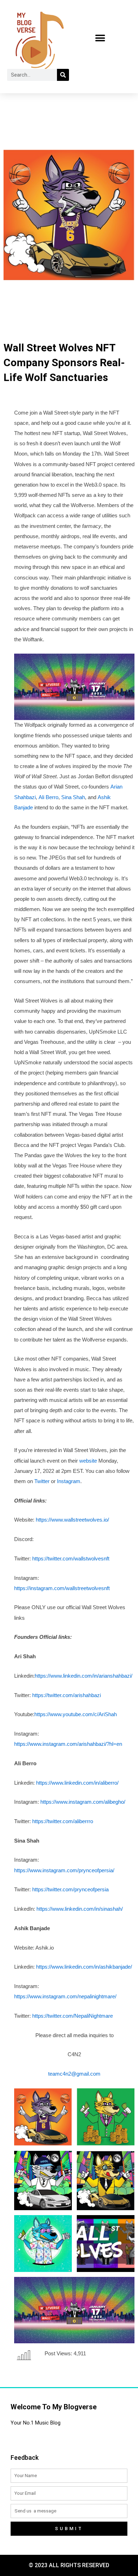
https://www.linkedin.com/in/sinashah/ (80, 1909)
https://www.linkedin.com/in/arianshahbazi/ (84, 1676)
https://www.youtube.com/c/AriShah (76, 1714)
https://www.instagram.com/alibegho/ (83, 1802)
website (88, 1461)
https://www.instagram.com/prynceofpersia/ (64, 1870)
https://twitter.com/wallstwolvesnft (70, 1559)
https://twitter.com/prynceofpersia (70, 1890)
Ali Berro (48, 797)
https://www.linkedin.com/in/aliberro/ (77, 1783)
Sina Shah (73, 797)
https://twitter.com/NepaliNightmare (73, 2016)
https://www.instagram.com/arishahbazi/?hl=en (68, 1744)
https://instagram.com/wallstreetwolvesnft (62, 1588)
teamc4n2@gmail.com (74, 2074)
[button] (100, 38)
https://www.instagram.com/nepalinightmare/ (65, 1997)
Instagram (69, 1481)
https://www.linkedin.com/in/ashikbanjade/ (84, 1967)
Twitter (42, 1481)
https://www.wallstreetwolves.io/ (72, 1520)
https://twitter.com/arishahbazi (67, 1695)
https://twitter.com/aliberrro (63, 1821)
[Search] (63, 75)
